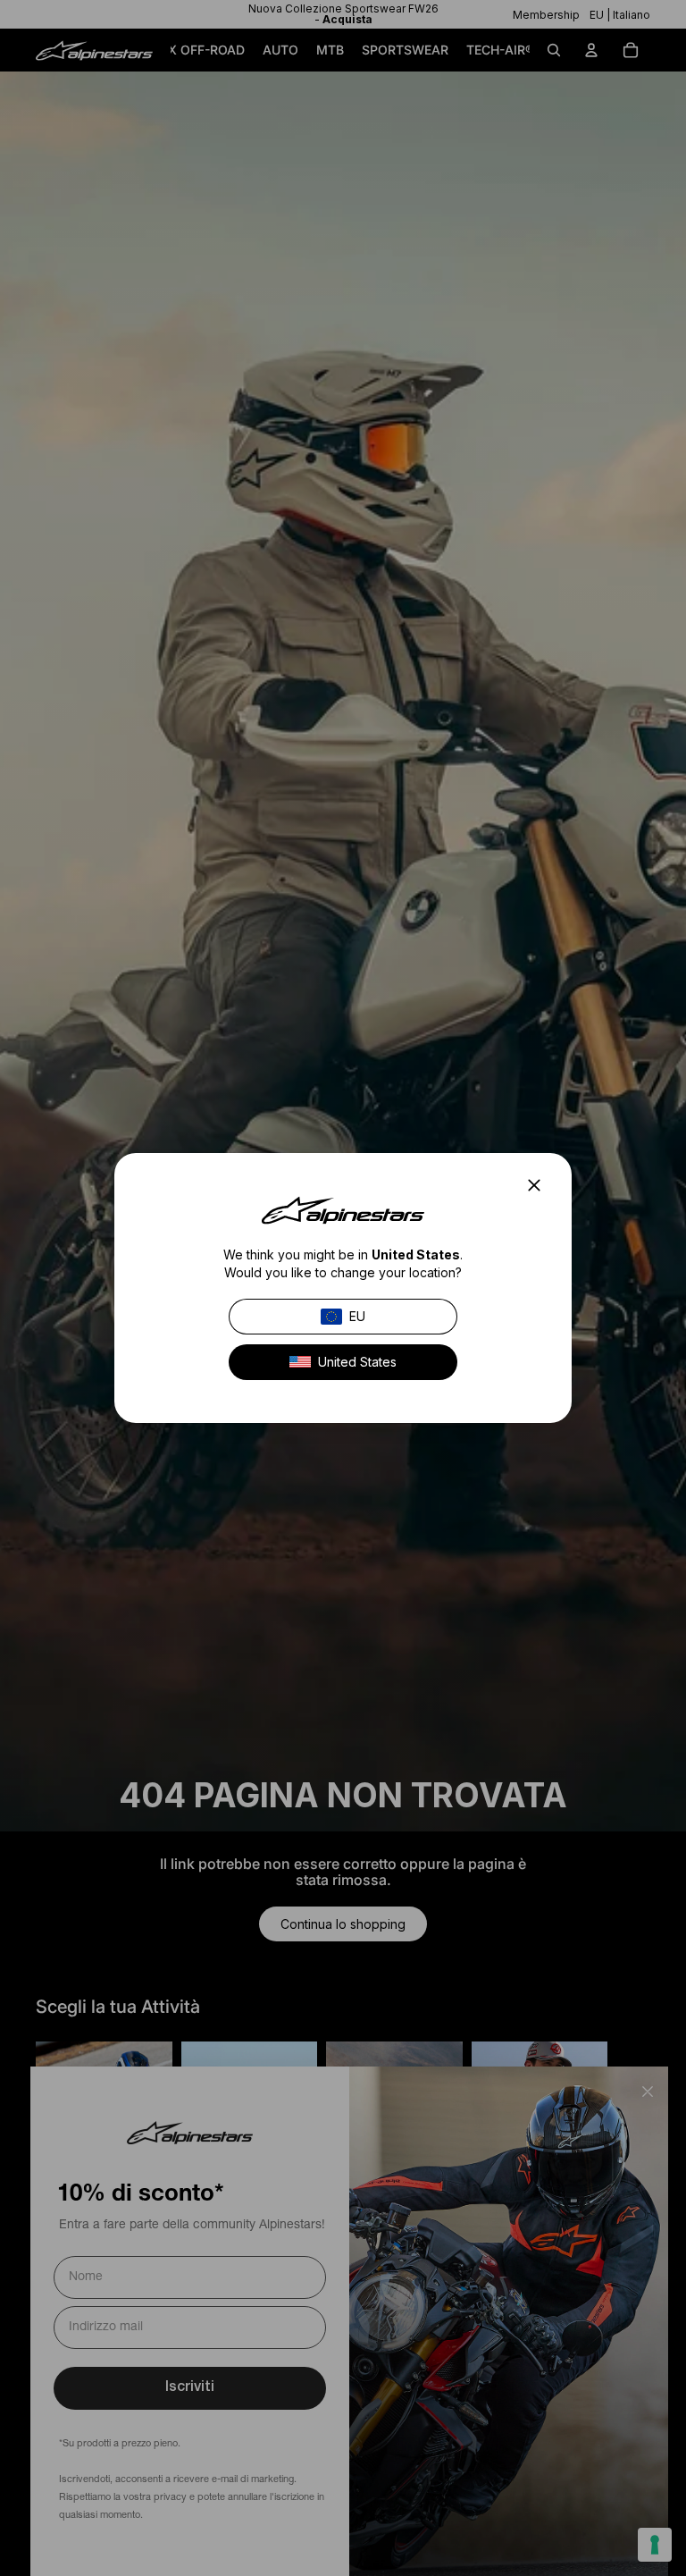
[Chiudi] (540, 1185)
